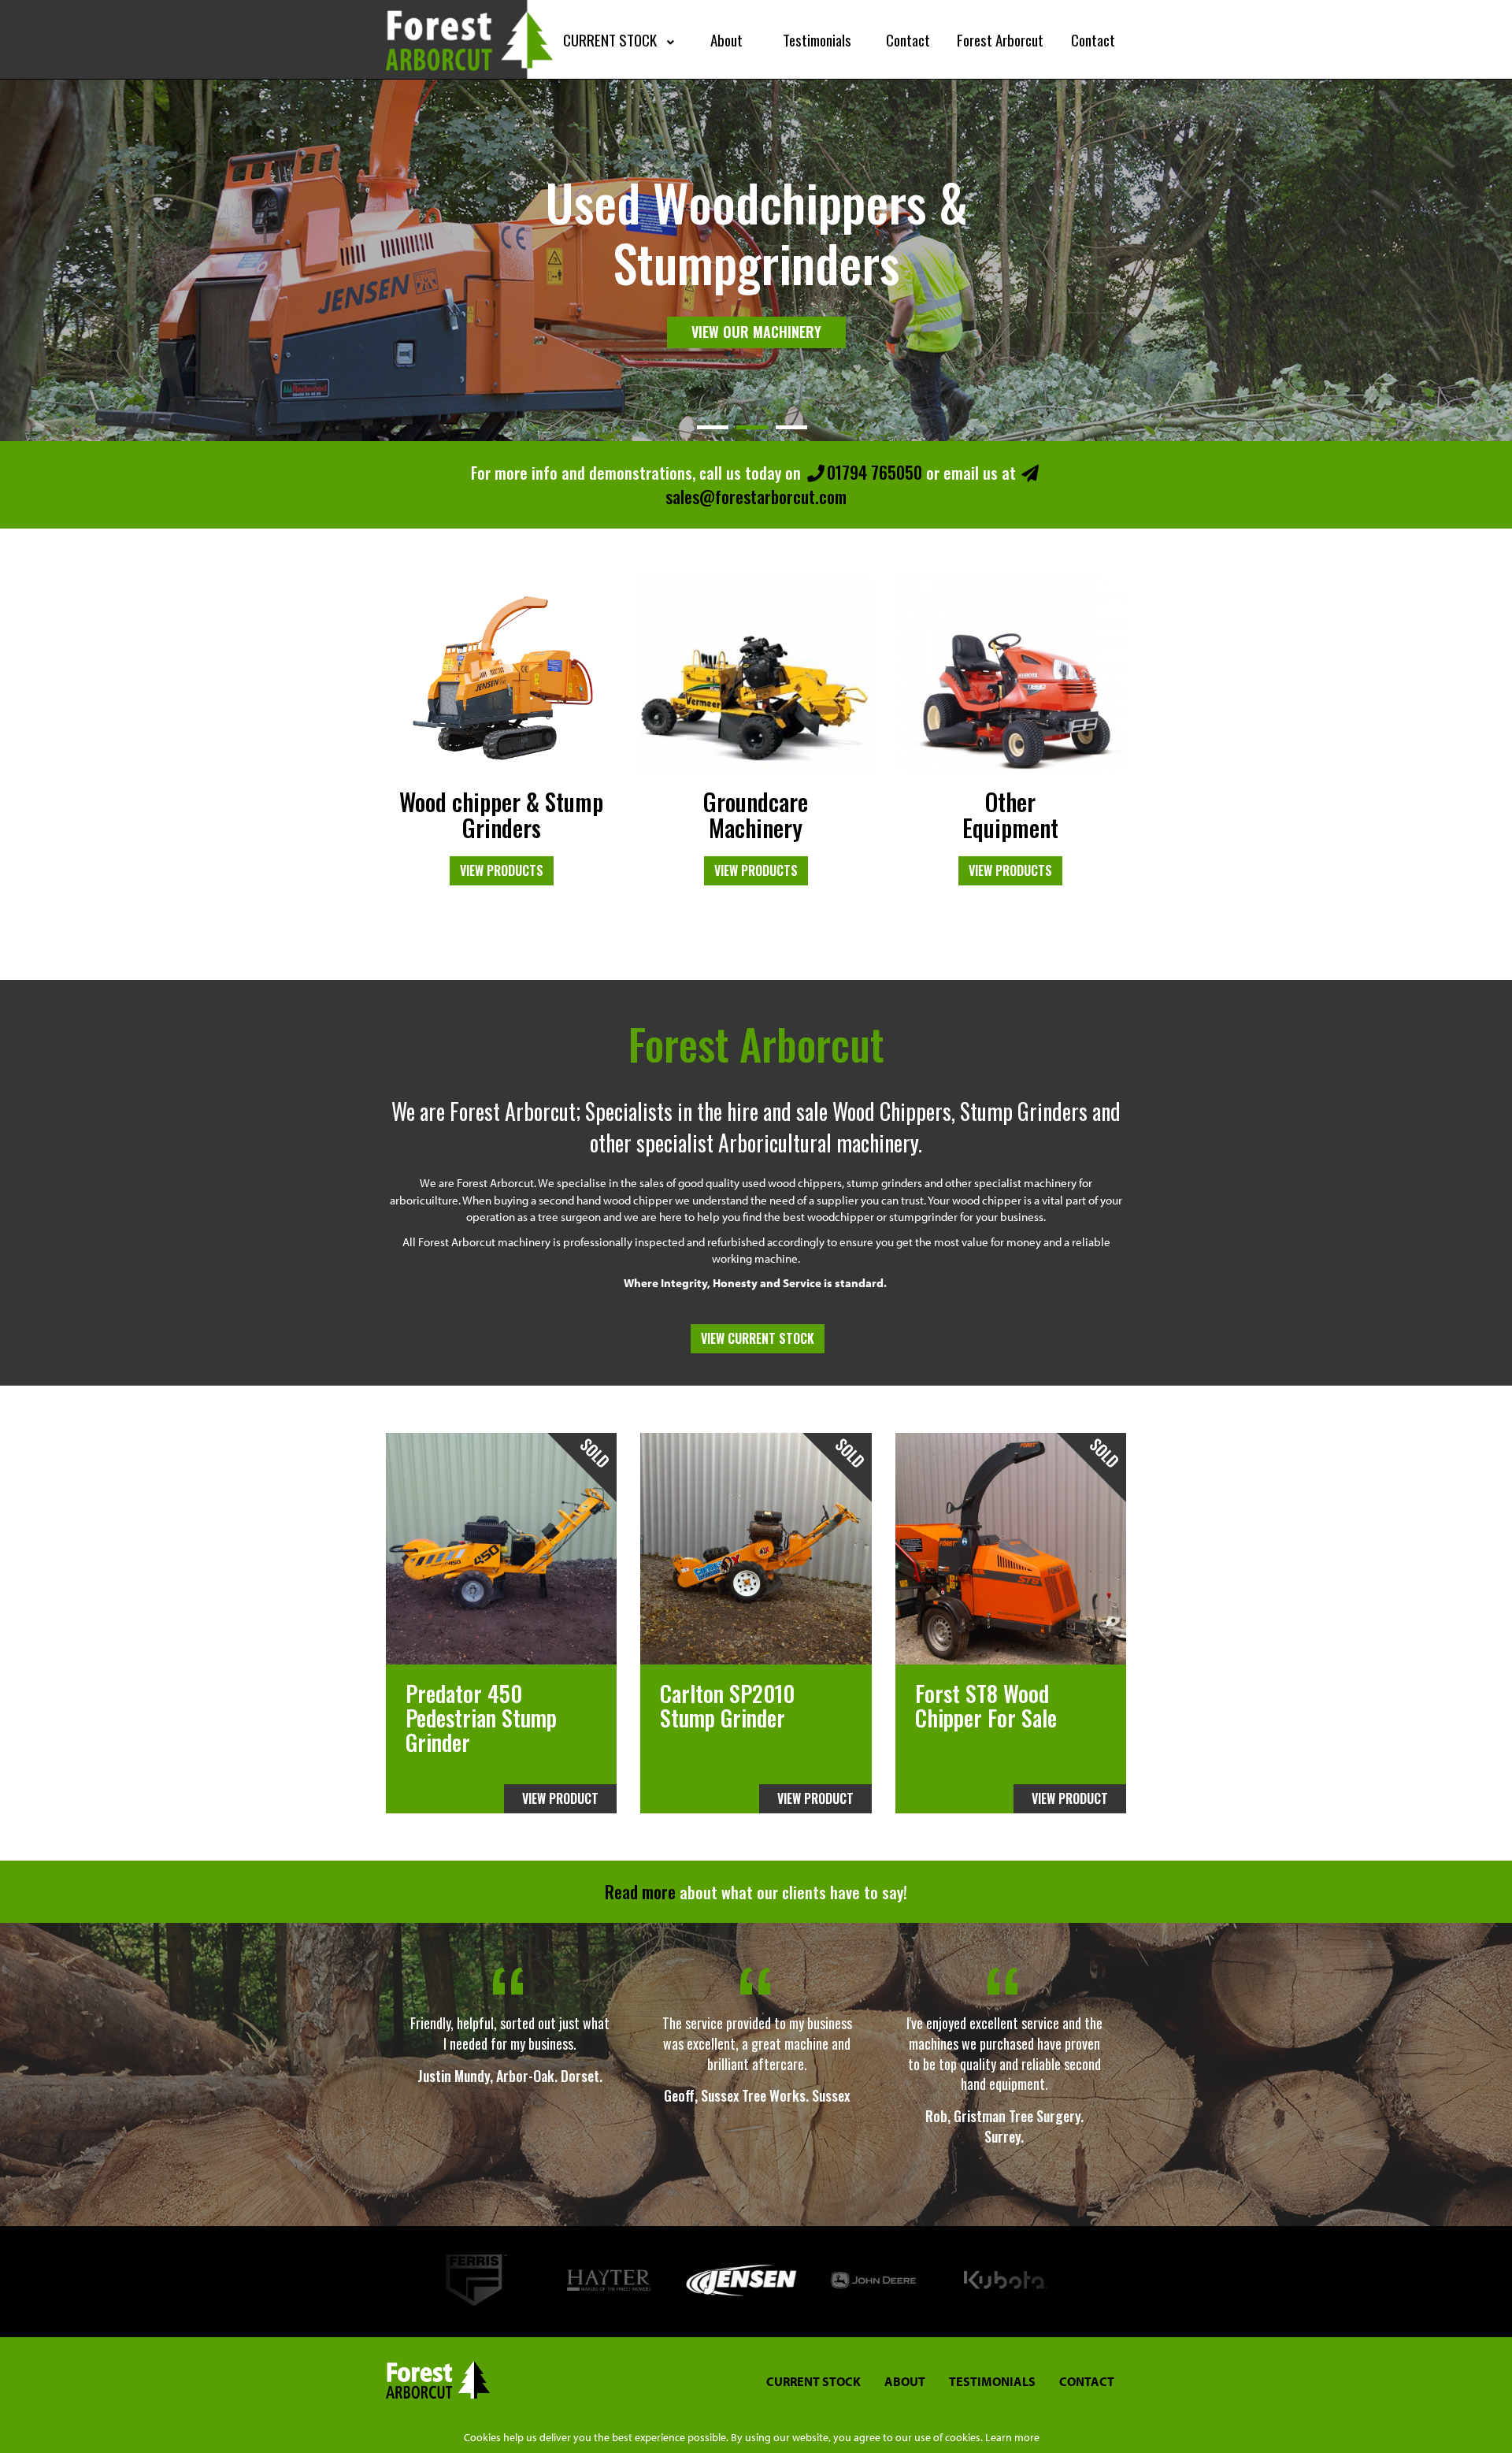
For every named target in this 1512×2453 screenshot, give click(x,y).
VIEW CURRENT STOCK (758, 1338)
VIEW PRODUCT (560, 1798)
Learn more (1012, 2437)
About (905, 2381)
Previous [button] (402, 2282)
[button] (621, 39)
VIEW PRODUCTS (502, 870)
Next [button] (1110, 2282)
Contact (1087, 2381)
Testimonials (992, 2381)
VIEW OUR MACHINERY (756, 302)
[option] (510, 2044)
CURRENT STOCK (813, 2381)
